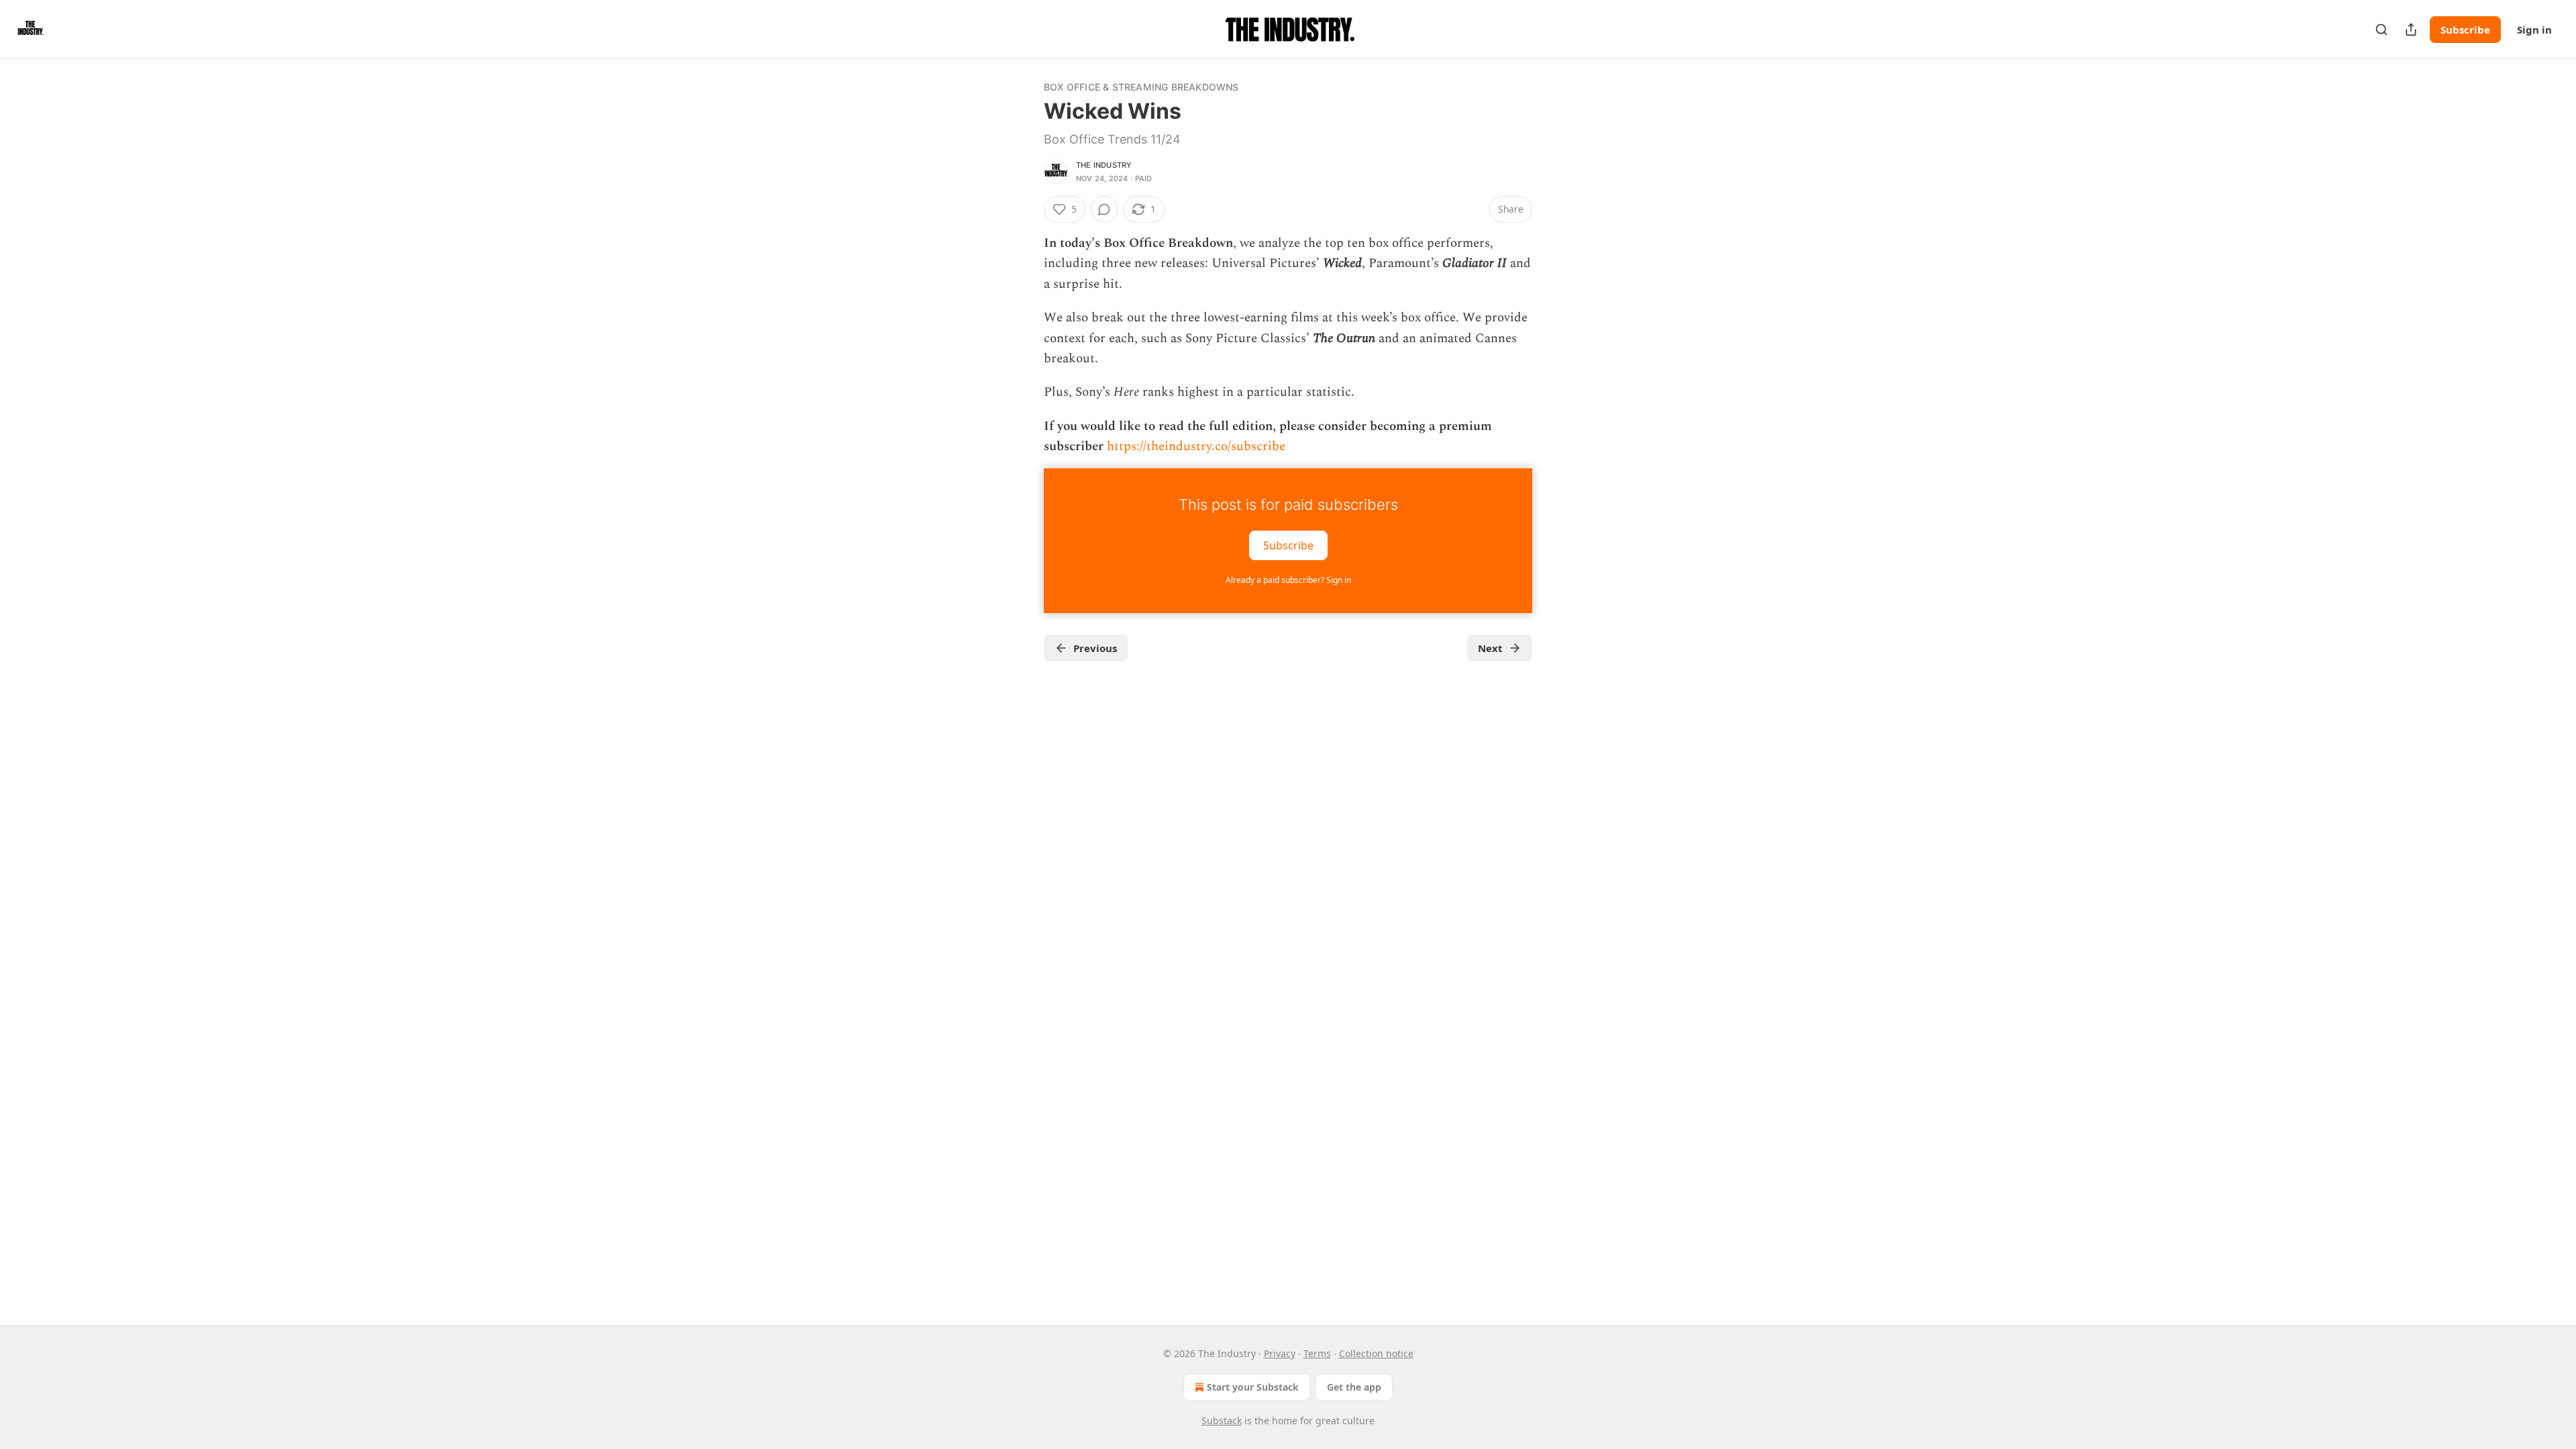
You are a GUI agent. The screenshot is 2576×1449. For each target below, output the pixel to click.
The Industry (1104, 165)
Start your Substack (1253, 1387)
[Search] (2381, 30)
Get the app (1354, 1387)
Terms (1317, 1353)
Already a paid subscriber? (1288, 580)
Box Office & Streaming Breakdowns (1141, 87)
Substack (1222, 1420)
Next (1490, 648)
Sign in (2534, 30)
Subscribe (2465, 30)
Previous (1095, 648)
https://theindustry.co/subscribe (1196, 446)
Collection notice (1376, 1353)
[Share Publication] (2411, 30)
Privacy (1280, 1353)
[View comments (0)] (1104, 209)
